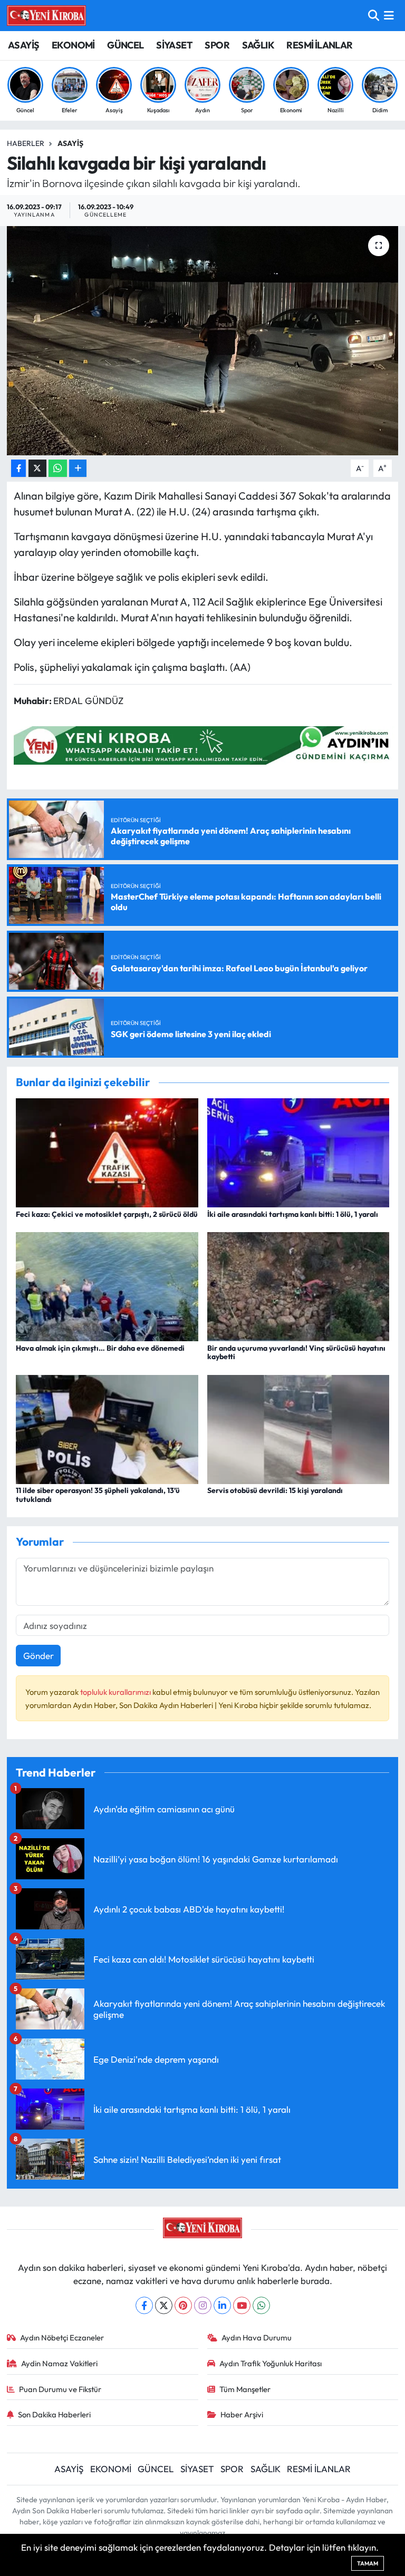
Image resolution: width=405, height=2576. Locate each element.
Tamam (368, 2563)
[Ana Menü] (389, 16)
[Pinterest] (183, 2305)
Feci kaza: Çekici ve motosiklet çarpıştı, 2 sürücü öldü (107, 1214)
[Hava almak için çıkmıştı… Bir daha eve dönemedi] (107, 1286)
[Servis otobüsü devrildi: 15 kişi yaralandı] (298, 1428)
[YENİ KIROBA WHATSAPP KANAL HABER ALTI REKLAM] (206, 744)
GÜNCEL (125, 45)
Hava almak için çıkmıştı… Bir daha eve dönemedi (100, 1348)
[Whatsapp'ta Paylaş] (58, 468)
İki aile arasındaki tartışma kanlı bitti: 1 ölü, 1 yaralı (293, 1214)
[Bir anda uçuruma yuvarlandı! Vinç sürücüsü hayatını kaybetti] (298, 1286)
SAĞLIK (258, 45)
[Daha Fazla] (78, 468)
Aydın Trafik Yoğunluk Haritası (271, 2363)
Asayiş (70, 143)
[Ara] (374, 16)
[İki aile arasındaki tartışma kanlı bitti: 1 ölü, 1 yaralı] (298, 1152)
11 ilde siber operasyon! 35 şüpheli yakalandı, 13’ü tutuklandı (98, 1495)
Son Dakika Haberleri (54, 2414)
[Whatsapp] (261, 2305)
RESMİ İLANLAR (319, 45)
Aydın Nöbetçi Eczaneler (62, 2338)
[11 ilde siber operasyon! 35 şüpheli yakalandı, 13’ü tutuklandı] (107, 1428)
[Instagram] (203, 2305)
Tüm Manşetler (245, 2389)
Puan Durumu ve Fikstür (60, 2389)
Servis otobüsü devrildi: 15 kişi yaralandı (275, 1490)
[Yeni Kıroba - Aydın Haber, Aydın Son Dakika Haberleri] (46, 15)
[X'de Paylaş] (37, 468)
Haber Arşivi (242, 2414)
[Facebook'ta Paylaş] (18, 468)
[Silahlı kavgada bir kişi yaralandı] (203, 341)
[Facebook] (144, 2305)
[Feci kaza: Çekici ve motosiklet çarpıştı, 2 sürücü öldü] (107, 1152)
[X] (164, 2305)
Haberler (26, 143)
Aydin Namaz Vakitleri (59, 2363)
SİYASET (174, 45)
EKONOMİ (73, 45)
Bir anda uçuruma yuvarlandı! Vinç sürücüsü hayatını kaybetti (296, 1353)
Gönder (38, 1656)
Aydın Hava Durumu (257, 2338)
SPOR (217, 45)
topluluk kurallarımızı (116, 1692)
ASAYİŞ (23, 45)
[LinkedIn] (222, 2305)
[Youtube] (242, 2305)
